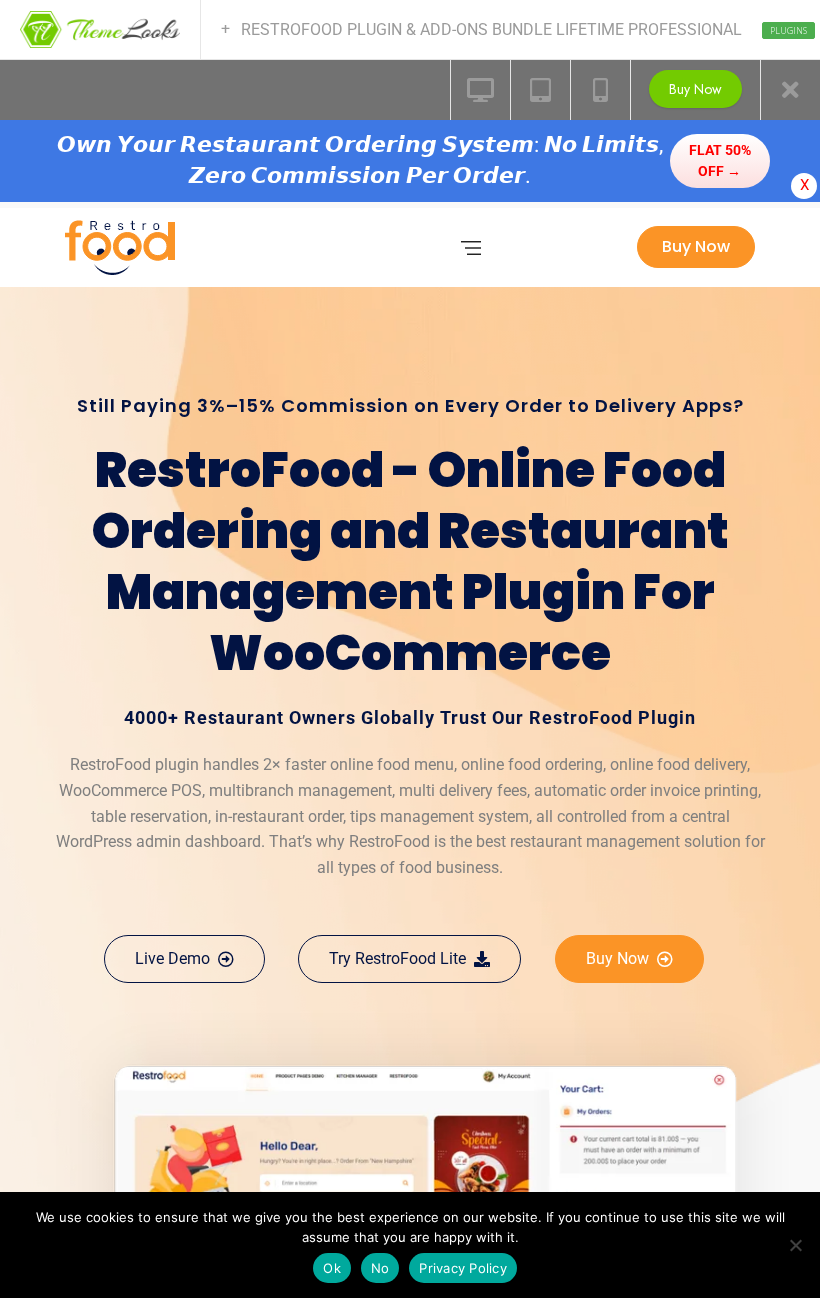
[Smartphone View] (600, 90)
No (380, 1268)
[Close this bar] (790, 90)
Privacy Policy (463, 1268)
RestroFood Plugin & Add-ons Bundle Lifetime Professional (501, 29)
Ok (332, 1268)
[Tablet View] (540, 90)
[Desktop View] (480, 90)
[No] (795, 1245)
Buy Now (695, 89)
